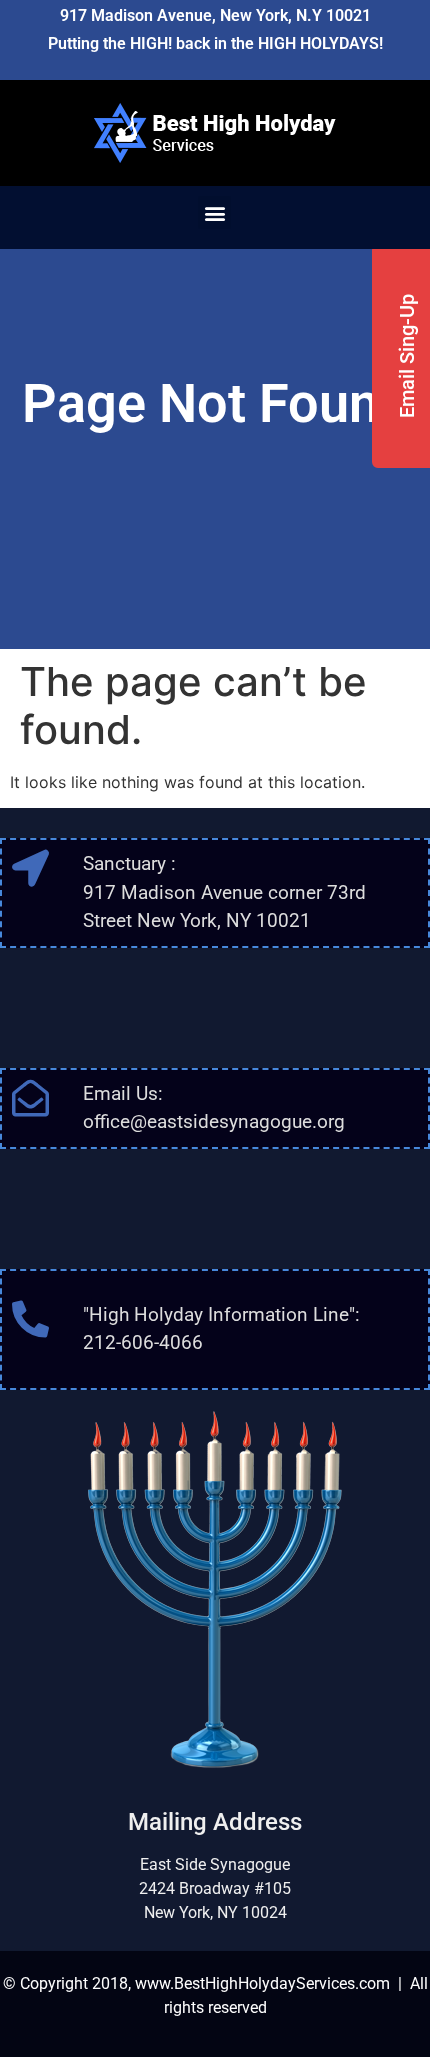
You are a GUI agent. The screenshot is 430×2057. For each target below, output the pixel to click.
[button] (214, 212)
